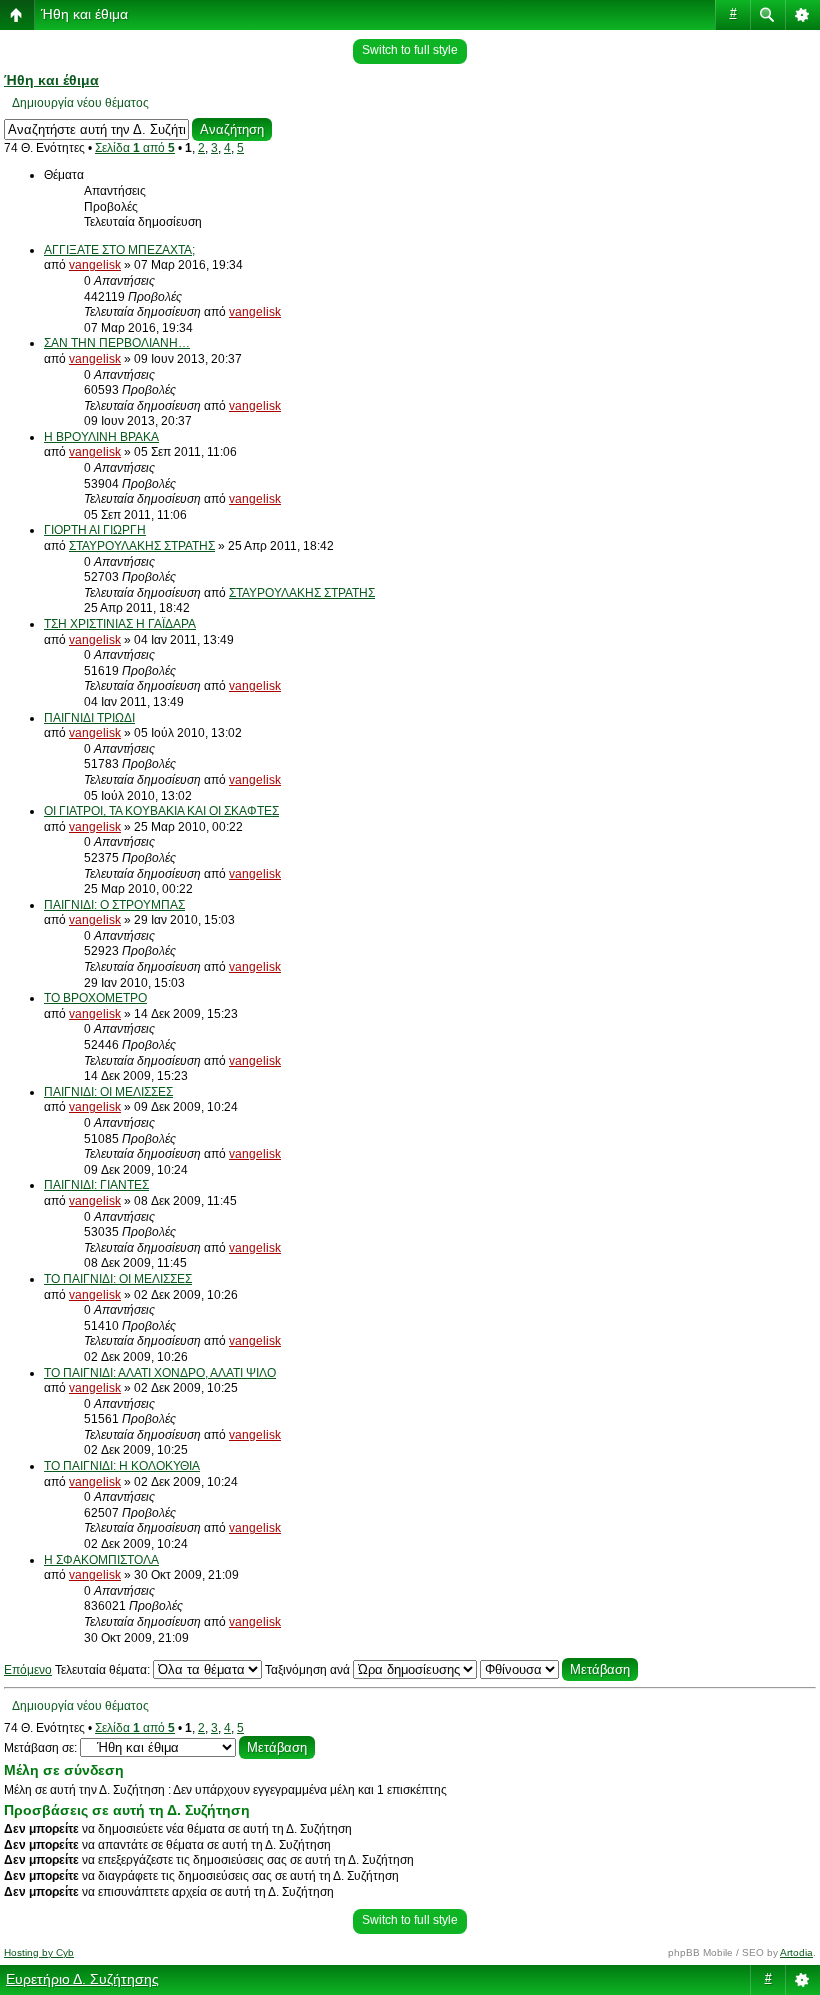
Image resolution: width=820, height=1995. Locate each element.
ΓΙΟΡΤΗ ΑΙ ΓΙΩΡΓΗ (95, 530)
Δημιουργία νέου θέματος (80, 103)
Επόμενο (28, 1670)
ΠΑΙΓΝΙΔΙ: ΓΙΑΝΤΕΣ (96, 1185)
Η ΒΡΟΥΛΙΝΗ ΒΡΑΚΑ (101, 437)
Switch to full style (410, 50)
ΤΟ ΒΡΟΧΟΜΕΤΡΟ (95, 998)
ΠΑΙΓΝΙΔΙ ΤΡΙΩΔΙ (89, 718)
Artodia (796, 1952)
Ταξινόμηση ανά (309, 1670)
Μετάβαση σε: (40, 1748)
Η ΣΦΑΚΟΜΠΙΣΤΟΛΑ (101, 1560)
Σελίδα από (135, 148)
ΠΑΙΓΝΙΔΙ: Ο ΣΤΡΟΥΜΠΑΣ (114, 905)
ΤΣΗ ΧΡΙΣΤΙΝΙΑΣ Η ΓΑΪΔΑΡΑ (120, 624)
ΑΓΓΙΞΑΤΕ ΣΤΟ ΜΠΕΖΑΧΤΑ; (119, 250)
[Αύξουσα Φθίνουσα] (559, 1670)
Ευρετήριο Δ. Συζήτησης (82, 1979)
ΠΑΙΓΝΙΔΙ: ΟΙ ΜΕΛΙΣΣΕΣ (108, 1092)
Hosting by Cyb (39, 1952)
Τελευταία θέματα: (104, 1670)
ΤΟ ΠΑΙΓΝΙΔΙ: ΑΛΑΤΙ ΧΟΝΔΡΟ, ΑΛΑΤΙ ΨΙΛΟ (160, 1373)
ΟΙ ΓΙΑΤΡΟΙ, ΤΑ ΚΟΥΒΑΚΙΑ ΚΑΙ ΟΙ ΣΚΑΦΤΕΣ (161, 811)
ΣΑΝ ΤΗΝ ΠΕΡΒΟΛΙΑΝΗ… (117, 343)
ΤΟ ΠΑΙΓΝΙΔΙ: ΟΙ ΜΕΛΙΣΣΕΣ (118, 1279)
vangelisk (95, 265)
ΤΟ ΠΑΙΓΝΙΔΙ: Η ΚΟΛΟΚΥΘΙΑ (122, 1466)
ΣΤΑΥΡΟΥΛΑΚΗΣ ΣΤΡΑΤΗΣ (142, 546)
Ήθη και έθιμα (84, 14)
